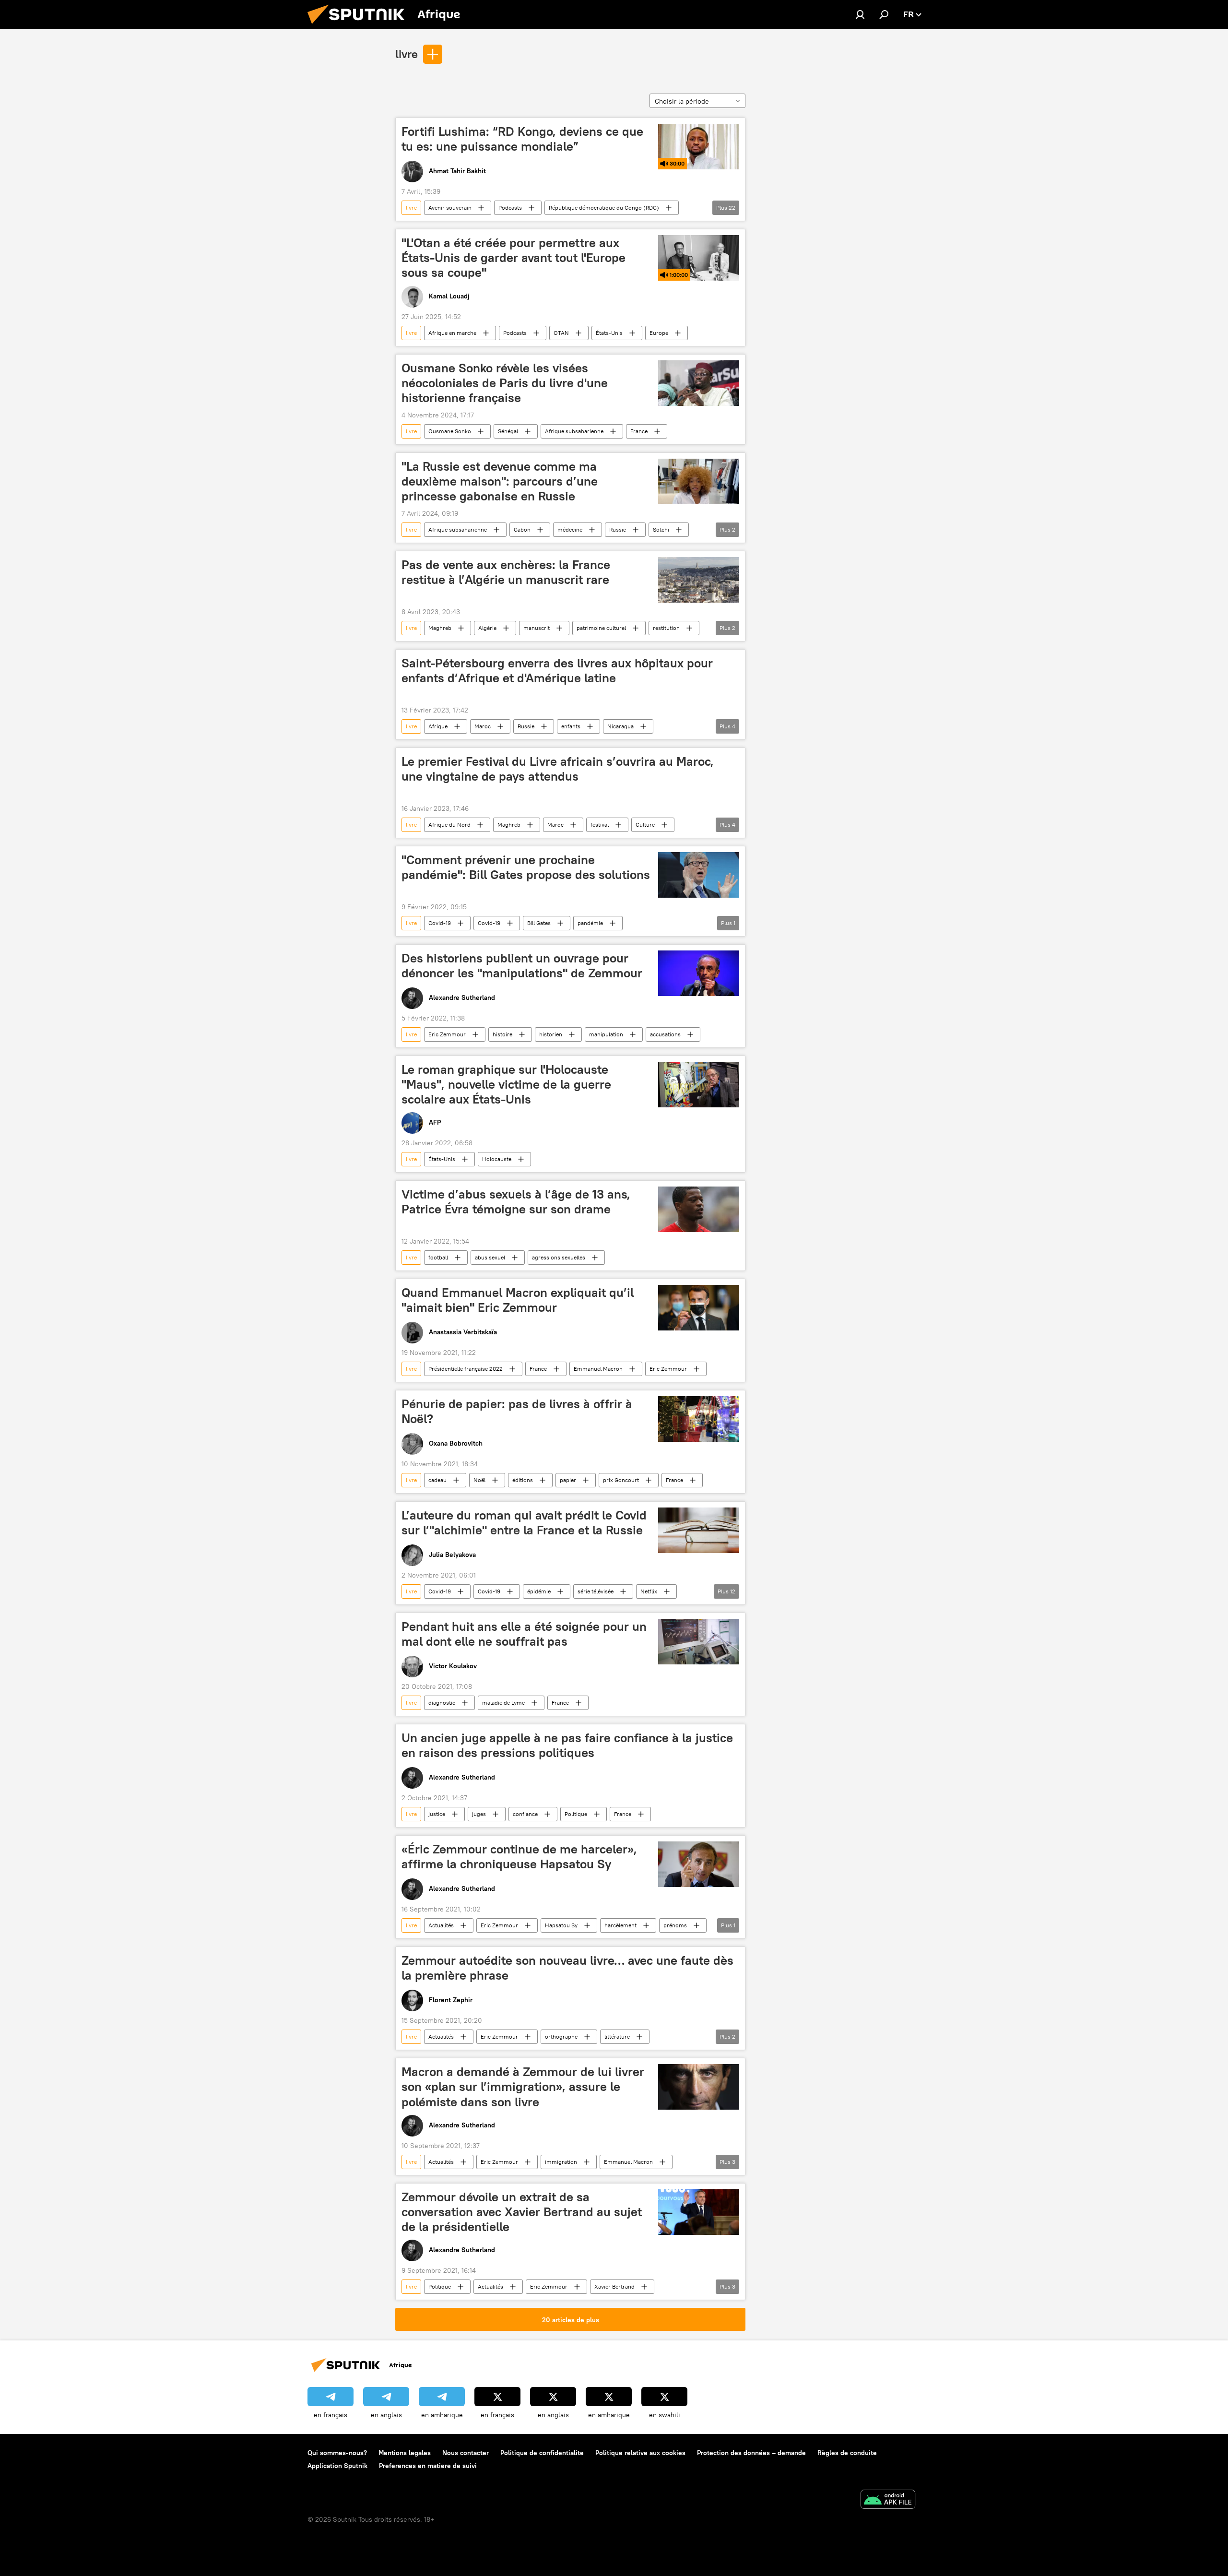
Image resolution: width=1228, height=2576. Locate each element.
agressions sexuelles (559, 1257)
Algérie (487, 628)
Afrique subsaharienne (574, 431)
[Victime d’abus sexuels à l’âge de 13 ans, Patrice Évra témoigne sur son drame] (699, 1209)
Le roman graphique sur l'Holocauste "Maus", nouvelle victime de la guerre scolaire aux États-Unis (506, 1084)
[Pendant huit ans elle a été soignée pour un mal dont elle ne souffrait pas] (699, 1642)
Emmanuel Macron (598, 1369)
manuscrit (537, 628)
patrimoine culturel (601, 628)
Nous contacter (466, 2453)
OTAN (561, 333)
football (438, 1257)
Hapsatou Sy (561, 1925)
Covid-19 (440, 923)
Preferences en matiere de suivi (428, 2466)
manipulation (606, 1034)
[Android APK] (888, 2500)
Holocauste (497, 1159)
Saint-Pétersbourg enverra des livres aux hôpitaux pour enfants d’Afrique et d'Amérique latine (557, 671)
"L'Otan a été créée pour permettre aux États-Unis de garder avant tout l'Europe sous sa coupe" (514, 258)
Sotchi (661, 529)
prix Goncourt (621, 1480)
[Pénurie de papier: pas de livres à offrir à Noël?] (699, 1419)
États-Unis (609, 333)
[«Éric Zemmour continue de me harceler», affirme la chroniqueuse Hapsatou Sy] (699, 1864)
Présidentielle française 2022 (466, 1369)
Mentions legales (405, 2453)
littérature (617, 2036)
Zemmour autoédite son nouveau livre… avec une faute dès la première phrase (567, 1968)
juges (479, 1814)
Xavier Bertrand (614, 2286)
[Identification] (860, 14)
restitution (666, 628)
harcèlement (620, 1925)
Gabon (522, 529)
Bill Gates (539, 923)
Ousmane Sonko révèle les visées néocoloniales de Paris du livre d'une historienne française (505, 383)
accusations (665, 1034)
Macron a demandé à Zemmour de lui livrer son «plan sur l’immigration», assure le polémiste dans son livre (523, 2087)
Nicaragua (620, 726)
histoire (502, 1034)
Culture (645, 825)
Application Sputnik (337, 2466)
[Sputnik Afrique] (360, 26)
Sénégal (508, 431)
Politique (576, 1814)
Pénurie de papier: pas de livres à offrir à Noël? (517, 1411)
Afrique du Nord (449, 825)
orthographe (561, 2036)
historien (551, 1034)
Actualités (441, 1925)
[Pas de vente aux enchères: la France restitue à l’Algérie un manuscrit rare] (699, 580)
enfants (571, 726)
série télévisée (596, 1591)
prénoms (675, 1925)
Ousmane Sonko (450, 431)
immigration (561, 2162)
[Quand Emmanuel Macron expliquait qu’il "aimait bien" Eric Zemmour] (699, 1308)
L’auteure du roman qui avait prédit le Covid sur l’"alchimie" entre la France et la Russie (524, 1523)
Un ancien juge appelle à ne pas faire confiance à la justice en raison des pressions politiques (567, 1745)
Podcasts (510, 208)
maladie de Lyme (503, 1703)
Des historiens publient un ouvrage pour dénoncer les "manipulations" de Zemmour (522, 966)
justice (437, 1814)
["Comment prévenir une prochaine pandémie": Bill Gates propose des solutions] (699, 875)
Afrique (438, 726)
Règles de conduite (847, 2453)
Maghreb (440, 628)
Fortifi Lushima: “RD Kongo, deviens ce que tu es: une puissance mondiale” (522, 139)
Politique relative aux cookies (640, 2453)
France (639, 431)
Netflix (649, 1591)
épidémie (539, 1591)
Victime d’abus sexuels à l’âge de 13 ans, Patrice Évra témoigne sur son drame (516, 1202)
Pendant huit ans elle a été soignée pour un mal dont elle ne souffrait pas (524, 1634)
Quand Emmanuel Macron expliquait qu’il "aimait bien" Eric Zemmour (518, 1300)
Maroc (483, 726)
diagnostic (442, 1703)
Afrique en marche (452, 333)
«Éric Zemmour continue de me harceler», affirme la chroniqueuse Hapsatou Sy (519, 1857)
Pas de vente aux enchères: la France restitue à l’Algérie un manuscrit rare (506, 572)
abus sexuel (490, 1257)
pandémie (590, 923)
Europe (659, 333)
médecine (570, 529)
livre (407, 54)
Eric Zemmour (447, 1034)
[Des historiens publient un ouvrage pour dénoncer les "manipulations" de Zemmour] (699, 973)
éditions (523, 1480)
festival (600, 825)
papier (568, 1480)
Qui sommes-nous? (337, 2453)
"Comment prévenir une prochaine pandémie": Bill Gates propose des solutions (526, 867)
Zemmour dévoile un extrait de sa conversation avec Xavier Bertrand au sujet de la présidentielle (522, 2212)
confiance (525, 1814)
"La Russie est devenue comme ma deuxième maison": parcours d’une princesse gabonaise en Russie (500, 481)
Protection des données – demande (751, 2453)
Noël (479, 1480)
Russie (618, 529)
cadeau (437, 1480)
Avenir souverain (450, 208)
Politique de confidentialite (542, 2453)
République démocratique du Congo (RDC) (604, 208)
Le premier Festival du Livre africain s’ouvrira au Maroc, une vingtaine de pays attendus (558, 769)
